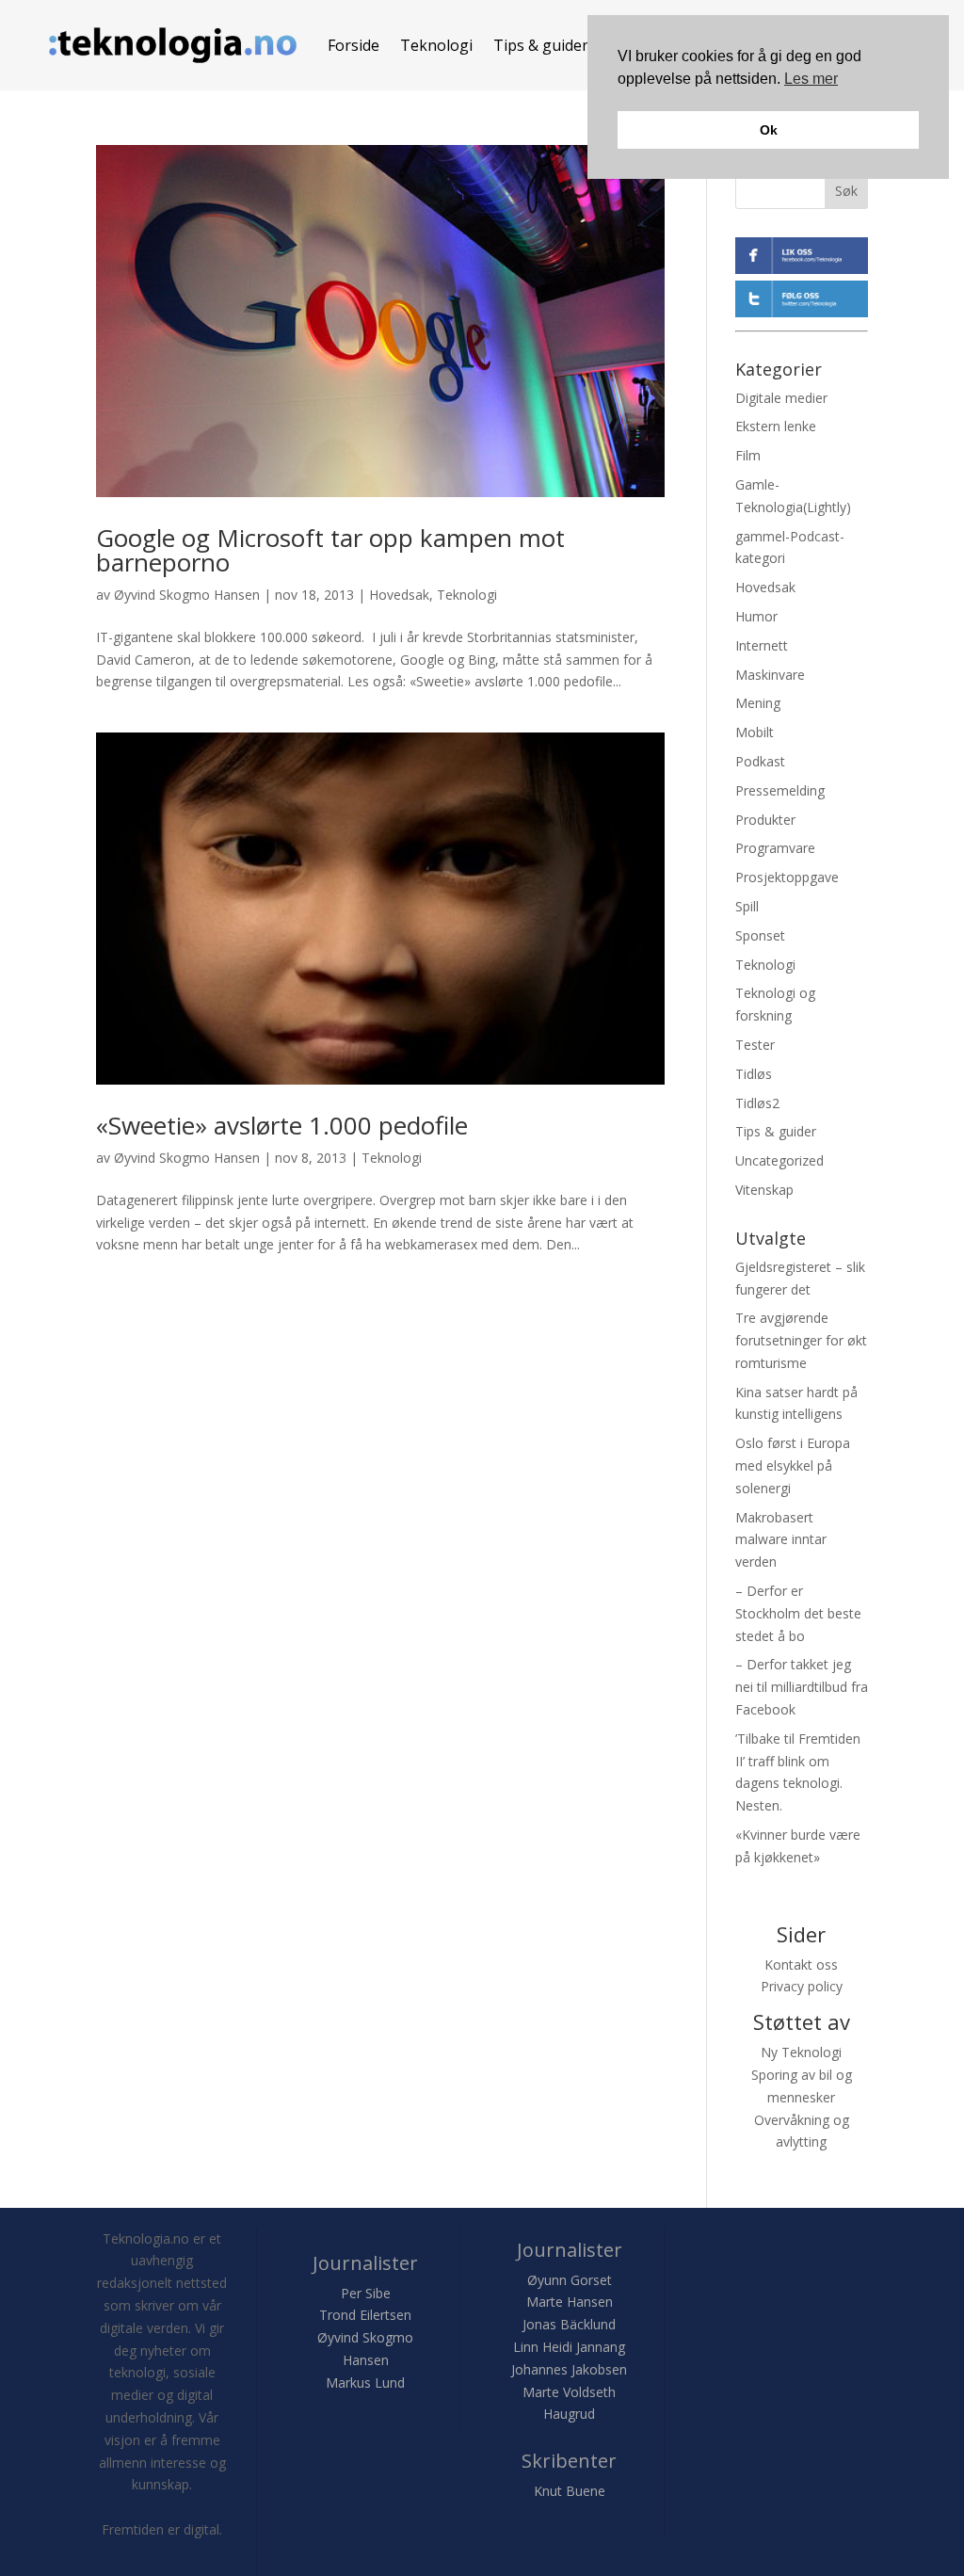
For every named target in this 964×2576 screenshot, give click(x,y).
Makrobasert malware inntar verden (781, 1540)
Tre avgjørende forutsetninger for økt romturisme (801, 1340)
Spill (747, 906)
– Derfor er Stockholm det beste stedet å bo (798, 1613)
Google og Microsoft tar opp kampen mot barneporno (330, 550)
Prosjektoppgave (787, 877)
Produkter (765, 820)
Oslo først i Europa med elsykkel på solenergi (793, 1465)
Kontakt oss (801, 1964)
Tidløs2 (757, 1103)
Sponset (760, 935)
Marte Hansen (570, 2302)
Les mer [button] (811, 79)
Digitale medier (781, 398)
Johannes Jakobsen (569, 2369)
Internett (762, 645)
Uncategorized (779, 1160)
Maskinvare (770, 675)
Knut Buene (570, 2491)
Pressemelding (780, 790)
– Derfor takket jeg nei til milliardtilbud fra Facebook (802, 1687)
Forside (353, 45)
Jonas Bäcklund (569, 2324)
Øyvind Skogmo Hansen (187, 595)
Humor (756, 616)
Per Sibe (366, 2293)
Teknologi (436, 45)
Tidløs (754, 1074)
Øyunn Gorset (570, 2280)
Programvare (775, 848)
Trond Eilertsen (365, 2315)
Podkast (760, 761)
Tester (755, 1045)
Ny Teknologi (801, 2052)
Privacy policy (802, 1986)
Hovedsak (399, 595)
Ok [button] (769, 130)
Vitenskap (764, 1190)
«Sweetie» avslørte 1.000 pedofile (282, 1125)
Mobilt (755, 732)
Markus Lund (365, 2383)
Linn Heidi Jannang (569, 2347)
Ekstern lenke (776, 426)
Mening (758, 703)
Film (748, 455)
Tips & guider (541, 45)
